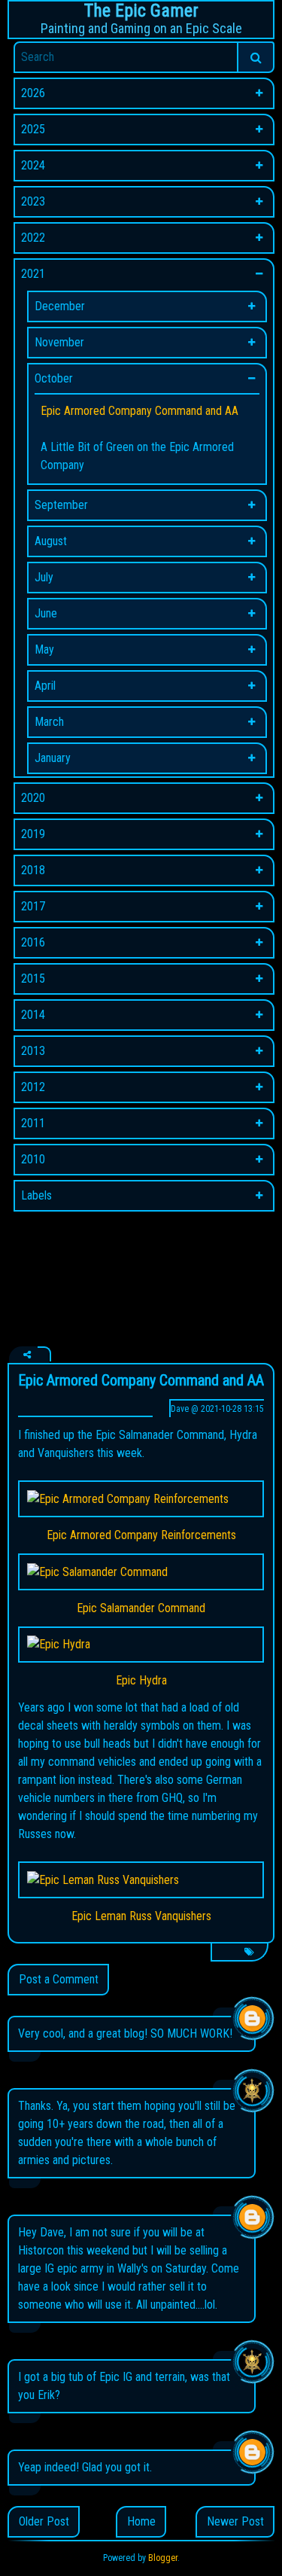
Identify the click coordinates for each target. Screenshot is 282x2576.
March (49, 722)
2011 (33, 1123)
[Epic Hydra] (141, 1645)
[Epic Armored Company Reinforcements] (141, 1499)
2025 (33, 129)
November (59, 342)
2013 (33, 1051)
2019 (33, 834)
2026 (33, 93)
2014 (33, 1015)
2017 (33, 906)
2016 (33, 942)
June (46, 613)
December (60, 306)
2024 (33, 165)
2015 (33, 979)
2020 (33, 798)
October (54, 378)
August (51, 541)
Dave (180, 1409)
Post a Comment (59, 1979)
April (45, 686)
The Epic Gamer (141, 11)
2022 (33, 238)
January (53, 758)
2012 (33, 1087)
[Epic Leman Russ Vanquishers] (141, 1880)
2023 (33, 201)
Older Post (44, 2521)
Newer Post (235, 2521)
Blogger (163, 2558)
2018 (33, 870)
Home (141, 2521)
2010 (33, 1159)
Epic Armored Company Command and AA (139, 411)
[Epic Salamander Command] (141, 1572)
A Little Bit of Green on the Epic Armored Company (137, 456)
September (61, 505)
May (44, 649)
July (44, 577)
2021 (33, 274)
